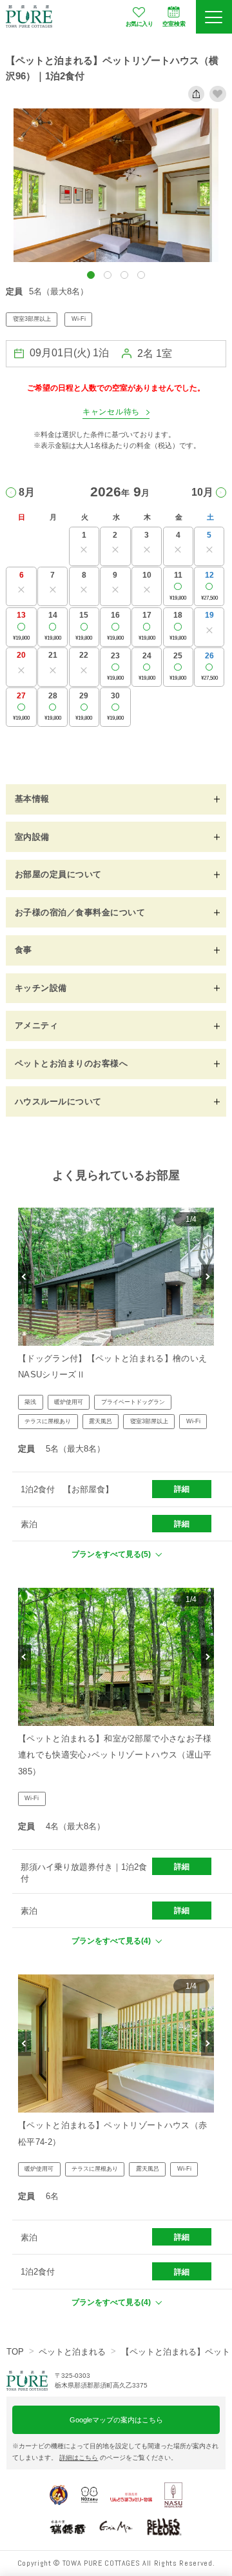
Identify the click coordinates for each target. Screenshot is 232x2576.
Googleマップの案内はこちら (116, 2420)
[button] (91, 275)
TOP (15, 2352)
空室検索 (174, 24)
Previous (24, 1277)
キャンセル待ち (111, 412)
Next (208, 1277)
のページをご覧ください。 (118, 2458)
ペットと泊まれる (72, 2352)
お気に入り (140, 24)
